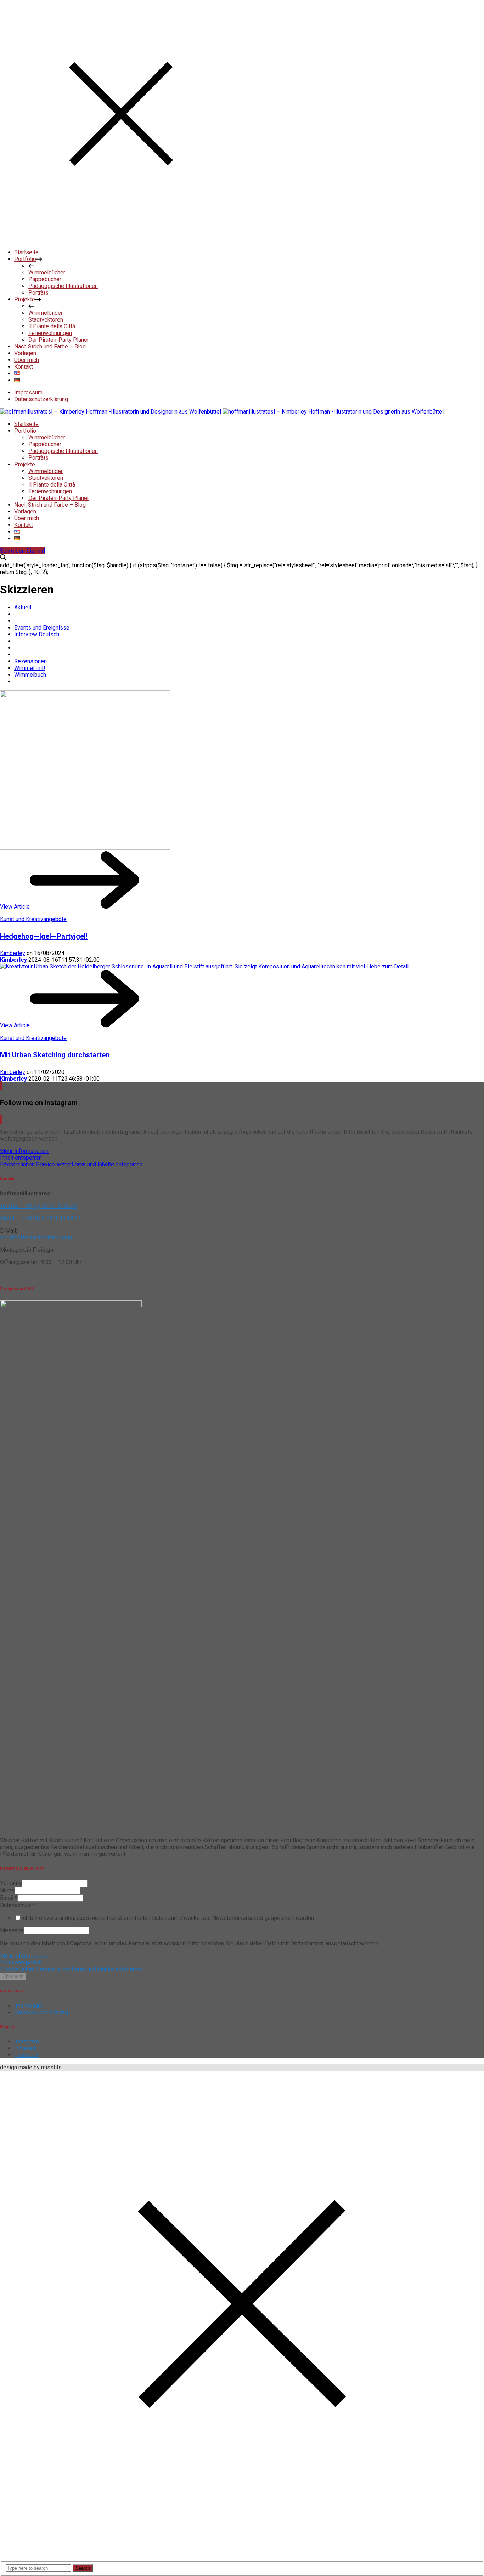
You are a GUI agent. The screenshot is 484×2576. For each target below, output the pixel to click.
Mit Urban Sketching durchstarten (55, 1055)
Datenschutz (18, 1905)
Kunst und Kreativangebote (33, 919)
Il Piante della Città (52, 485)
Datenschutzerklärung (41, 399)
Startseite (26, 424)
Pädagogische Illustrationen (63, 451)
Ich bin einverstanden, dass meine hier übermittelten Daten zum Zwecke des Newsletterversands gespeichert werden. (168, 1918)
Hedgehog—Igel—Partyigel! (44, 936)
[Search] (3, 559)
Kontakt (24, 525)
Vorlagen (25, 511)
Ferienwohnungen (50, 491)
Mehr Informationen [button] (24, 1151)
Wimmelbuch (30, 675)
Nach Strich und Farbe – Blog (50, 505)
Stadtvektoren (46, 478)
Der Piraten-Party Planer (59, 498)
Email (9, 1898)
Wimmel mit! (30, 668)
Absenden (13, 1976)
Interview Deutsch (37, 634)
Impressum (28, 393)
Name (7, 1890)
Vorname (11, 1883)
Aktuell (23, 607)
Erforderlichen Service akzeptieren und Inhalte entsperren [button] (71, 1164)
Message (12, 1930)
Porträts (38, 458)
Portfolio (25, 431)
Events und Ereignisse (42, 628)
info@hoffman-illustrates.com (37, 1237)
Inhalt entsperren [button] (21, 1158)
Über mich (27, 518)
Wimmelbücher (47, 437)
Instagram (27, 2042)
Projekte (25, 464)
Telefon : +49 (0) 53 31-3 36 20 (38, 1206)
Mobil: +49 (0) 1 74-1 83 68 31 (41, 1218)
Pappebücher (45, 444)
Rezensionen (30, 661)
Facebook (26, 2055)
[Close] (121, 240)
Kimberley (13, 953)
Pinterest (26, 2048)
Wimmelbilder (46, 471)
